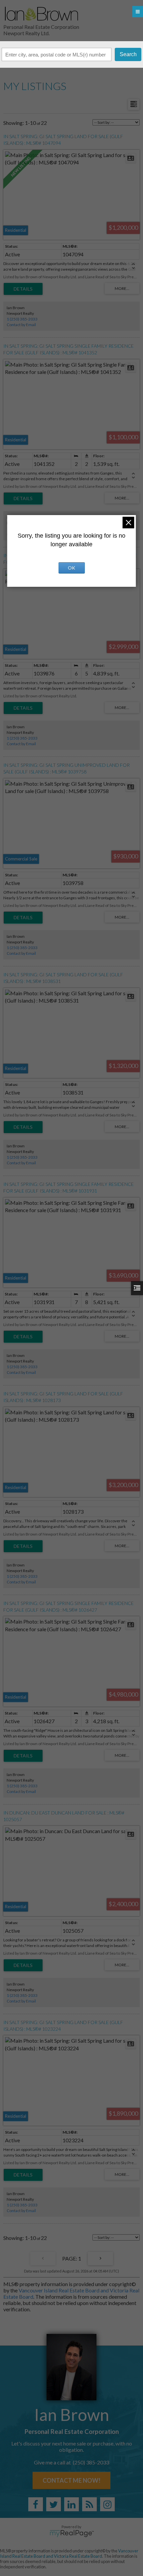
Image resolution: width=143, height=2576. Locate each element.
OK (71, 568)
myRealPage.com (72, 2533)
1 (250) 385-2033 (22, 319)
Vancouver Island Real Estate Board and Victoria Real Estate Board (69, 2553)
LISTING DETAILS (23, 289)
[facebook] (36, 2504)
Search (128, 54)
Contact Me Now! (71, 2480)
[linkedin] (71, 2504)
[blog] (89, 2504)
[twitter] (54, 2504)
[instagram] (107, 2504)
